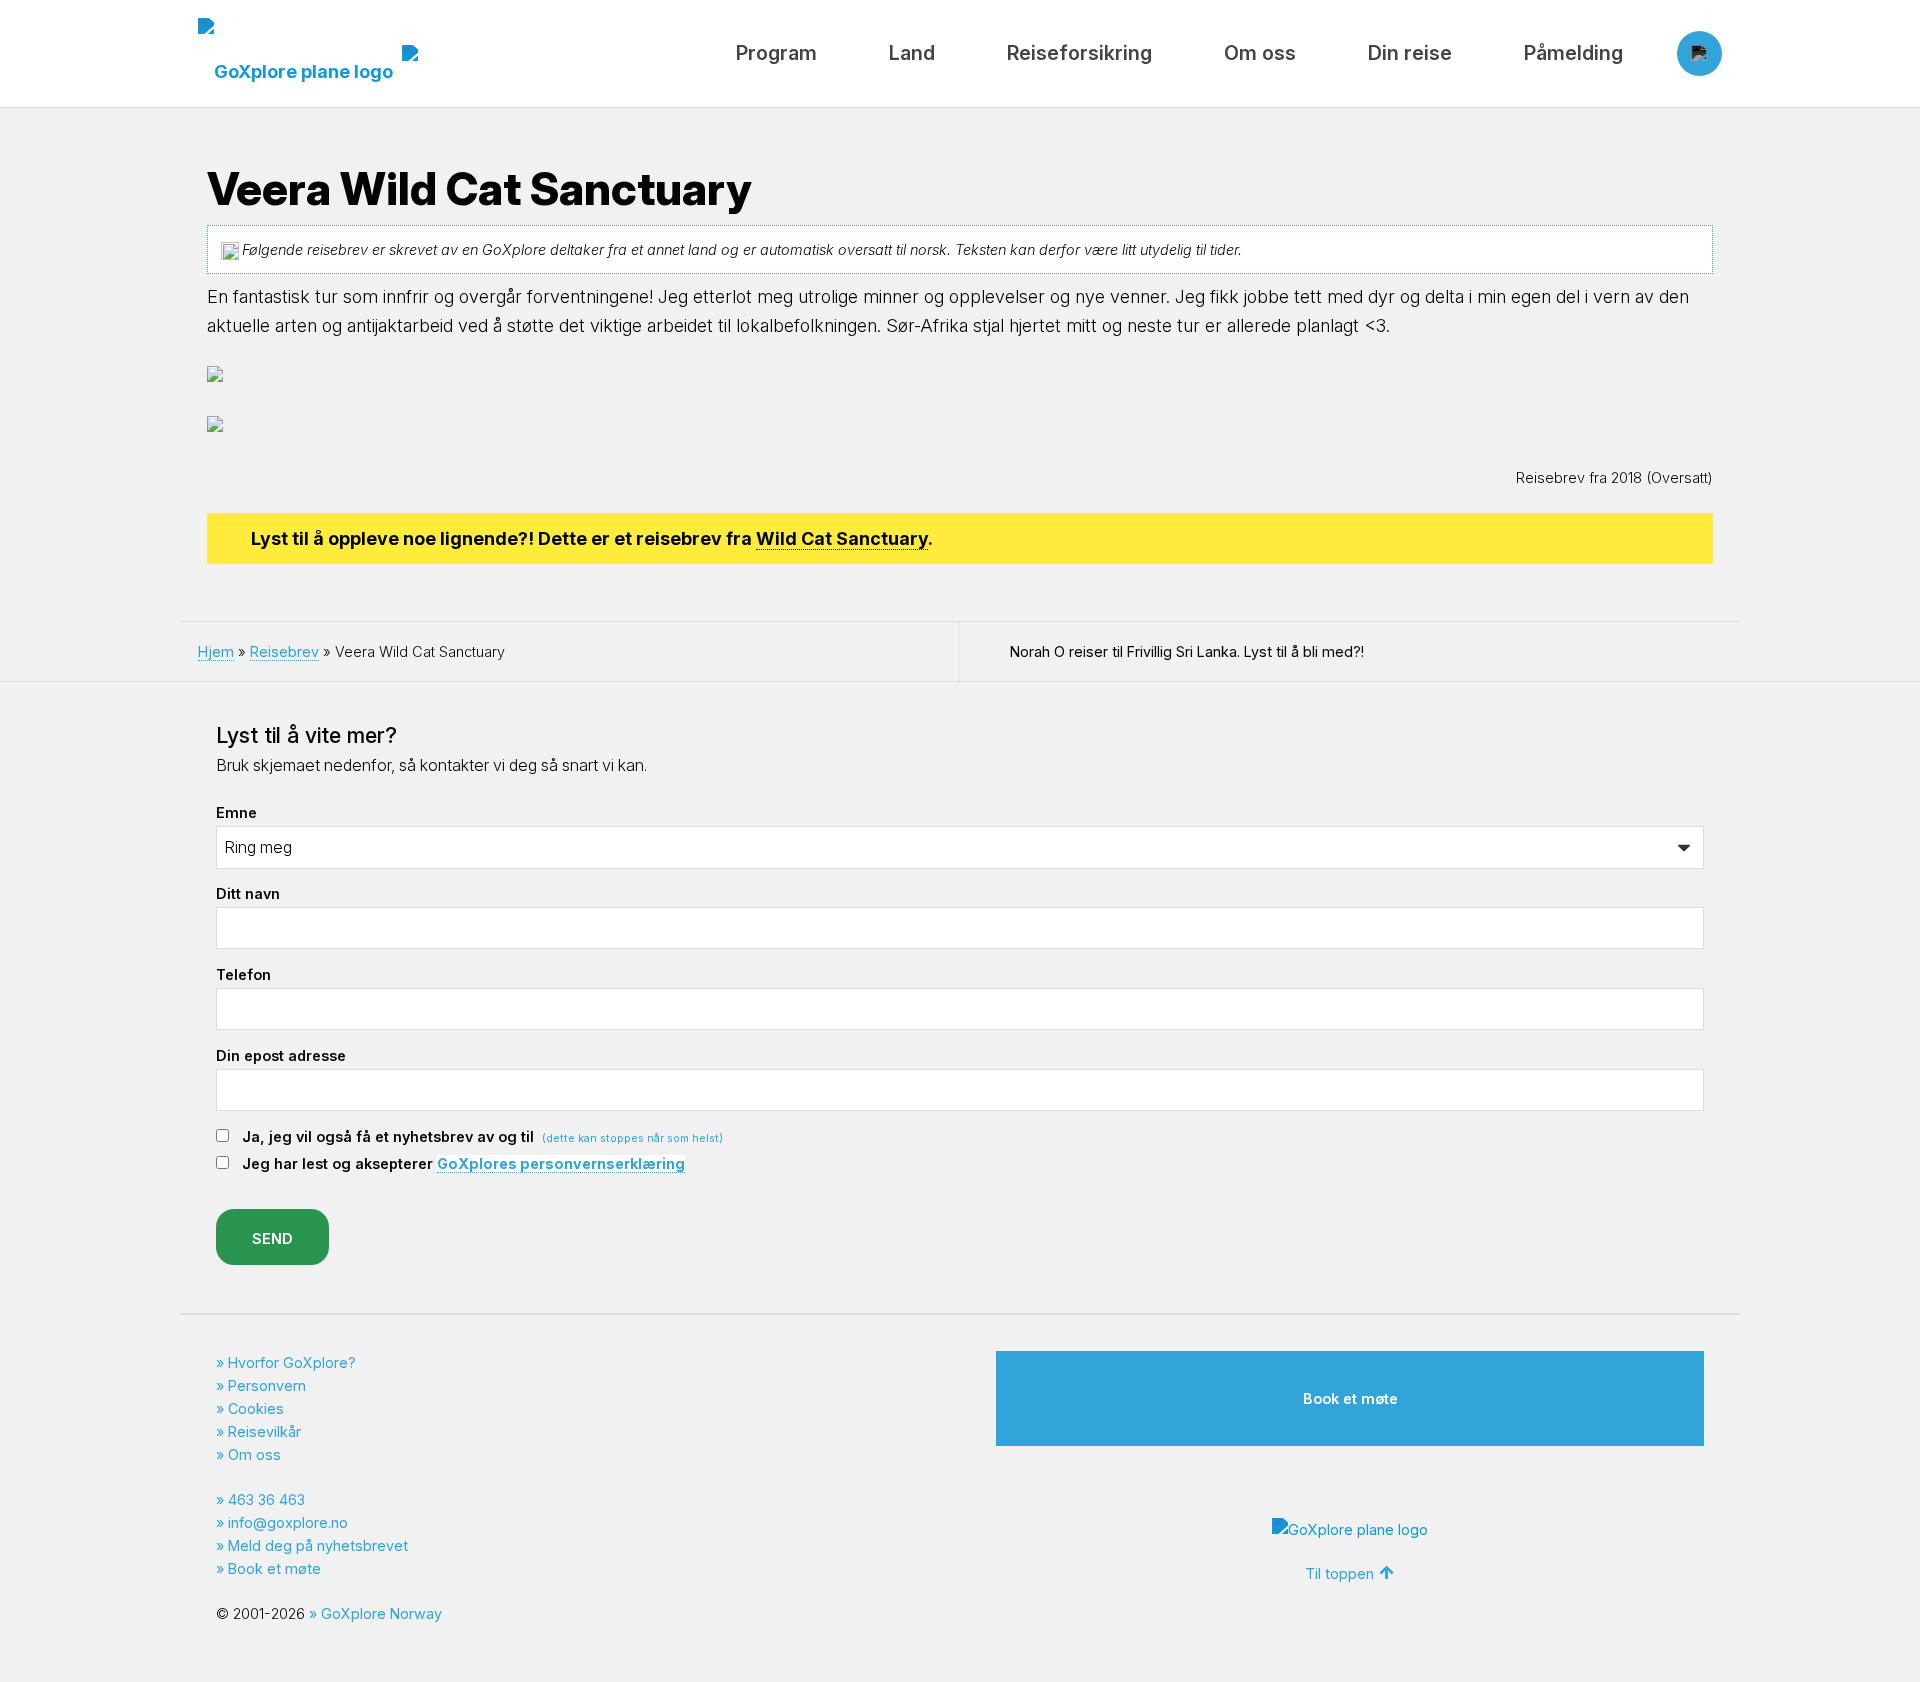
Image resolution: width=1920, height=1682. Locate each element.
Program (776, 53)
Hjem (216, 651)
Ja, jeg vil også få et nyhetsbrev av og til (482, 1136)
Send (272, 1238)
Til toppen (1339, 1573)
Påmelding (1573, 53)
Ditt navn (248, 893)
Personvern (267, 1385)
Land (912, 53)
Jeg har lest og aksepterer (463, 1163)
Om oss (1260, 53)
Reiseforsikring (1079, 53)
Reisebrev (284, 651)
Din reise (1410, 53)
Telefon (243, 974)
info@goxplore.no (288, 1522)
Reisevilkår (264, 1431)
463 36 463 (266, 1499)
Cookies (256, 1408)
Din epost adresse (281, 1055)
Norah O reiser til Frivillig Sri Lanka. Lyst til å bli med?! (1187, 651)
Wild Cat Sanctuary (842, 538)
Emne (236, 812)
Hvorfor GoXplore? (292, 1362)
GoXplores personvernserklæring (561, 1163)
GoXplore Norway (381, 1613)
